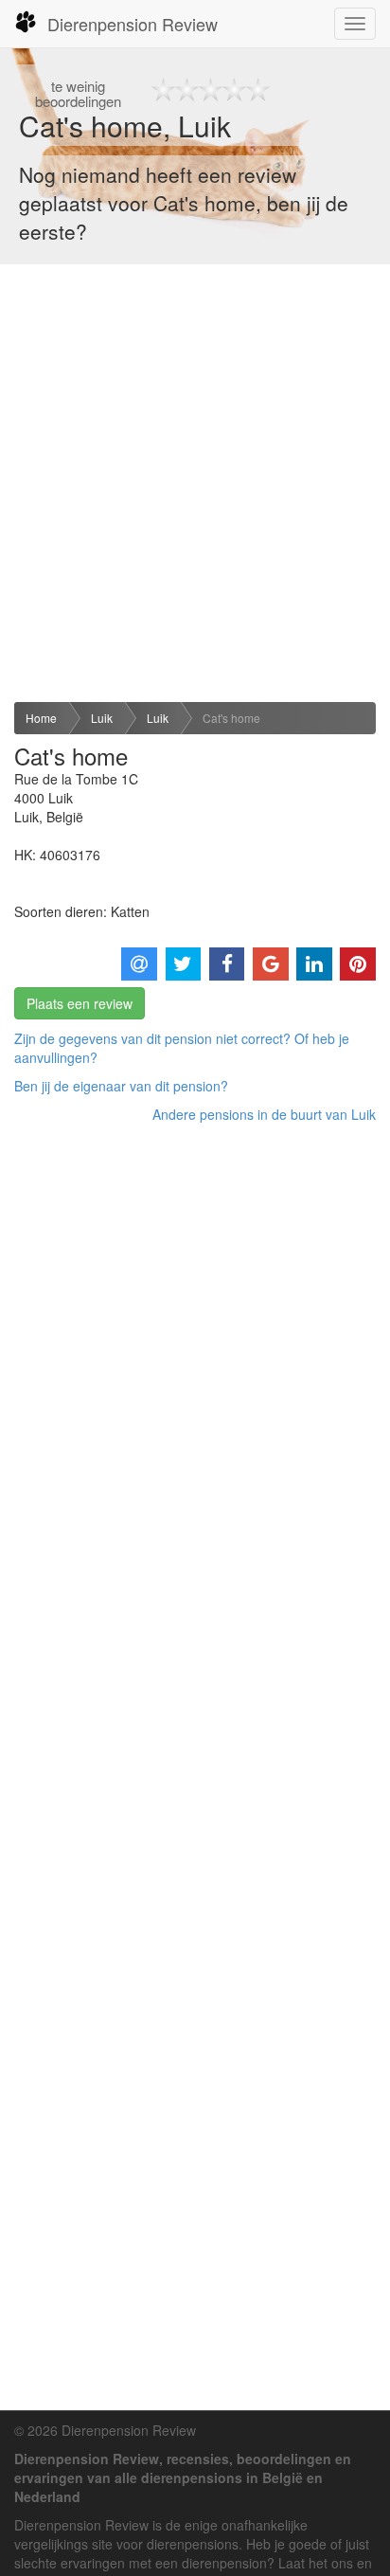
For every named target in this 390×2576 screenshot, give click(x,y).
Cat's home (231, 718)
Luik (102, 718)
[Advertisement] (195, 483)
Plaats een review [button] (80, 1003)
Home (41, 718)
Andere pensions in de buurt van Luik (264, 1114)
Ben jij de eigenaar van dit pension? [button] (121, 1086)
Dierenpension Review (133, 24)
